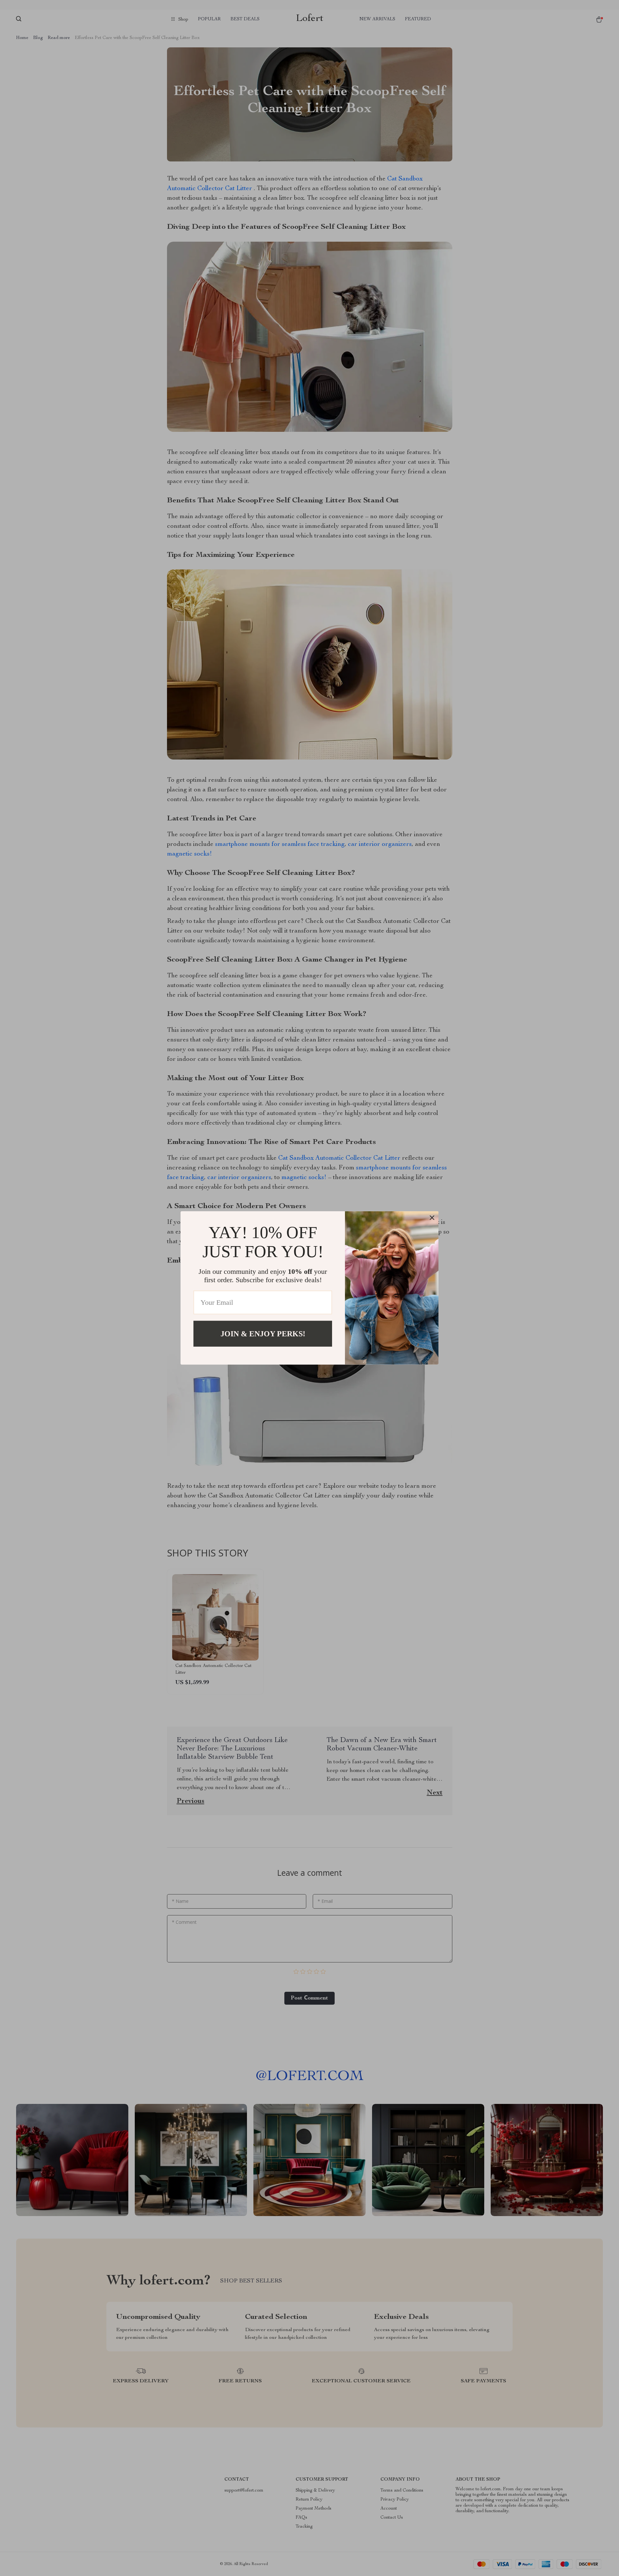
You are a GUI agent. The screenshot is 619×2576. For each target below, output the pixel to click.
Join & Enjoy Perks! (263, 1334)
